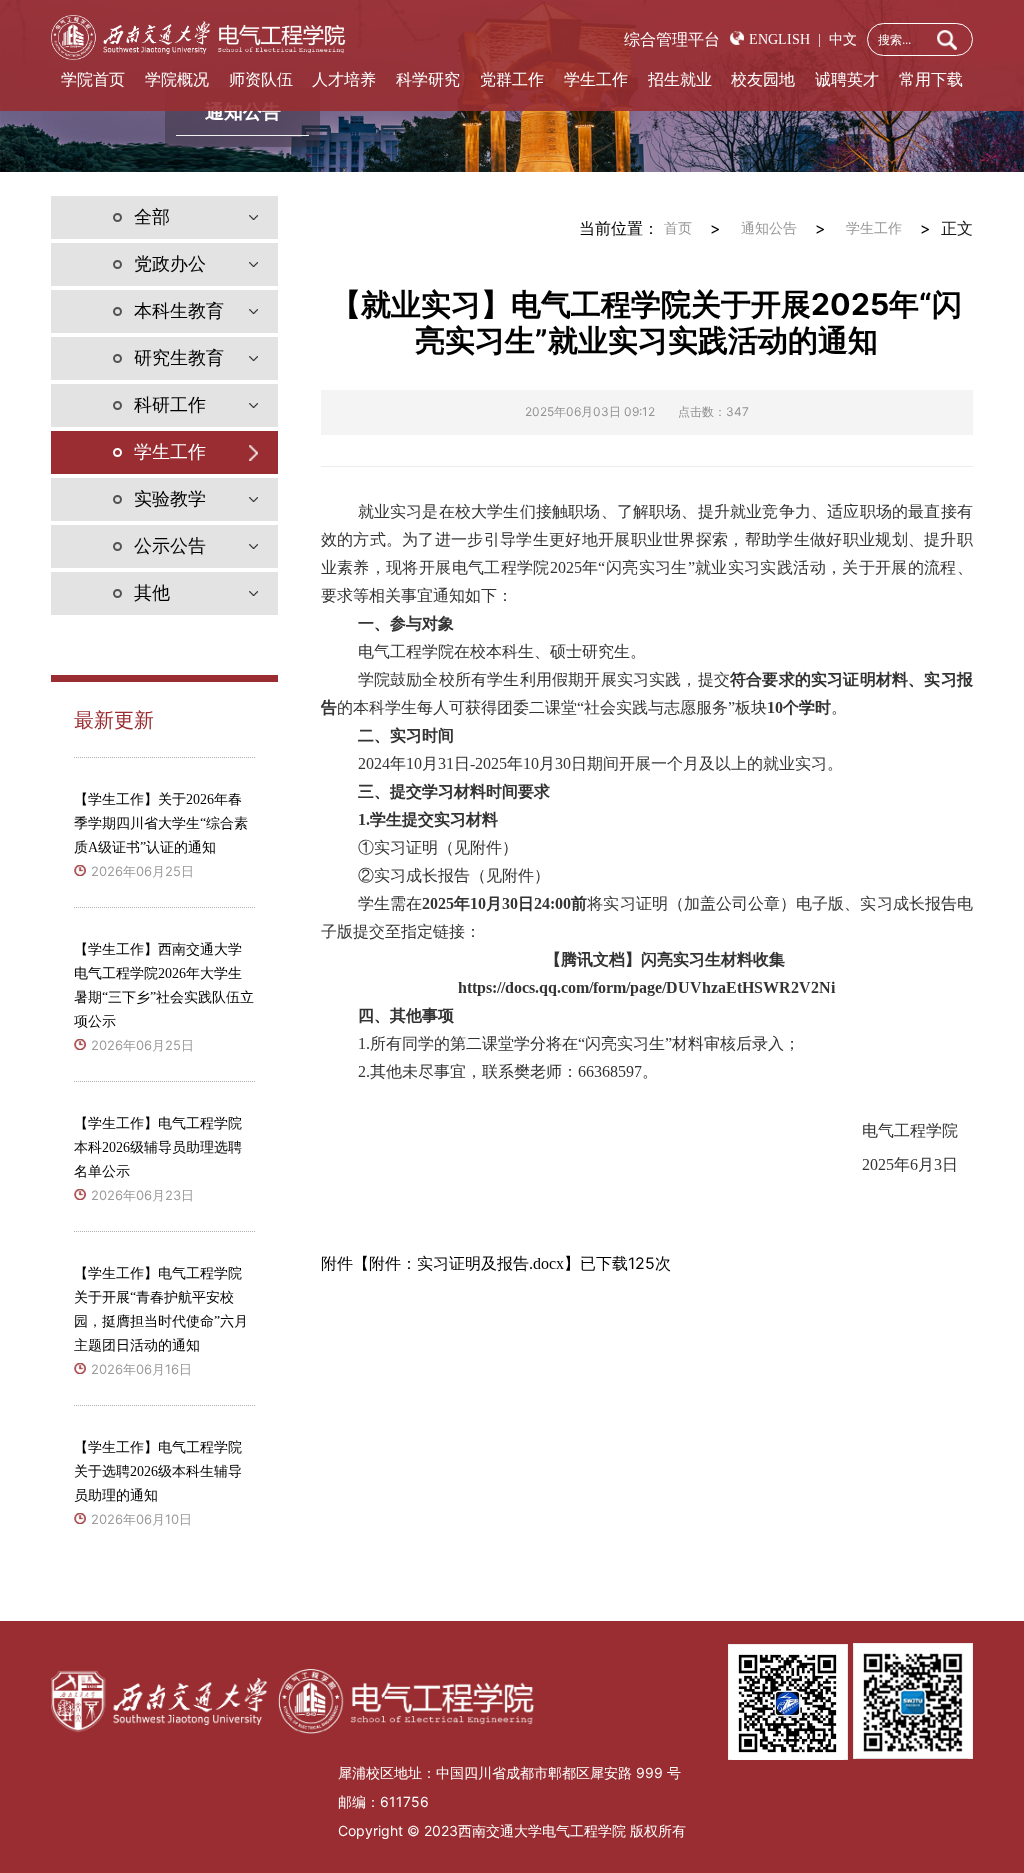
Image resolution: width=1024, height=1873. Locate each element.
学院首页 (93, 79)
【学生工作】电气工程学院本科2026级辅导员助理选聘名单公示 (158, 1147)
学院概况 (177, 79)
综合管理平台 (672, 39)
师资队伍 (261, 79)
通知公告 (769, 228)
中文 (839, 39)
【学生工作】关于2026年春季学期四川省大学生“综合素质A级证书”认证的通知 (161, 823)
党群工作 (512, 79)
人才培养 (344, 79)
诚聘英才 (847, 79)
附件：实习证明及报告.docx (466, 1263)
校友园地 (763, 79)
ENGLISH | (785, 39)
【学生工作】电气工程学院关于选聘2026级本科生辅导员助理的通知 (158, 1471)
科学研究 (428, 79)
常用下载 (931, 79)
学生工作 (596, 79)
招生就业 (680, 79)
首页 (678, 228)
